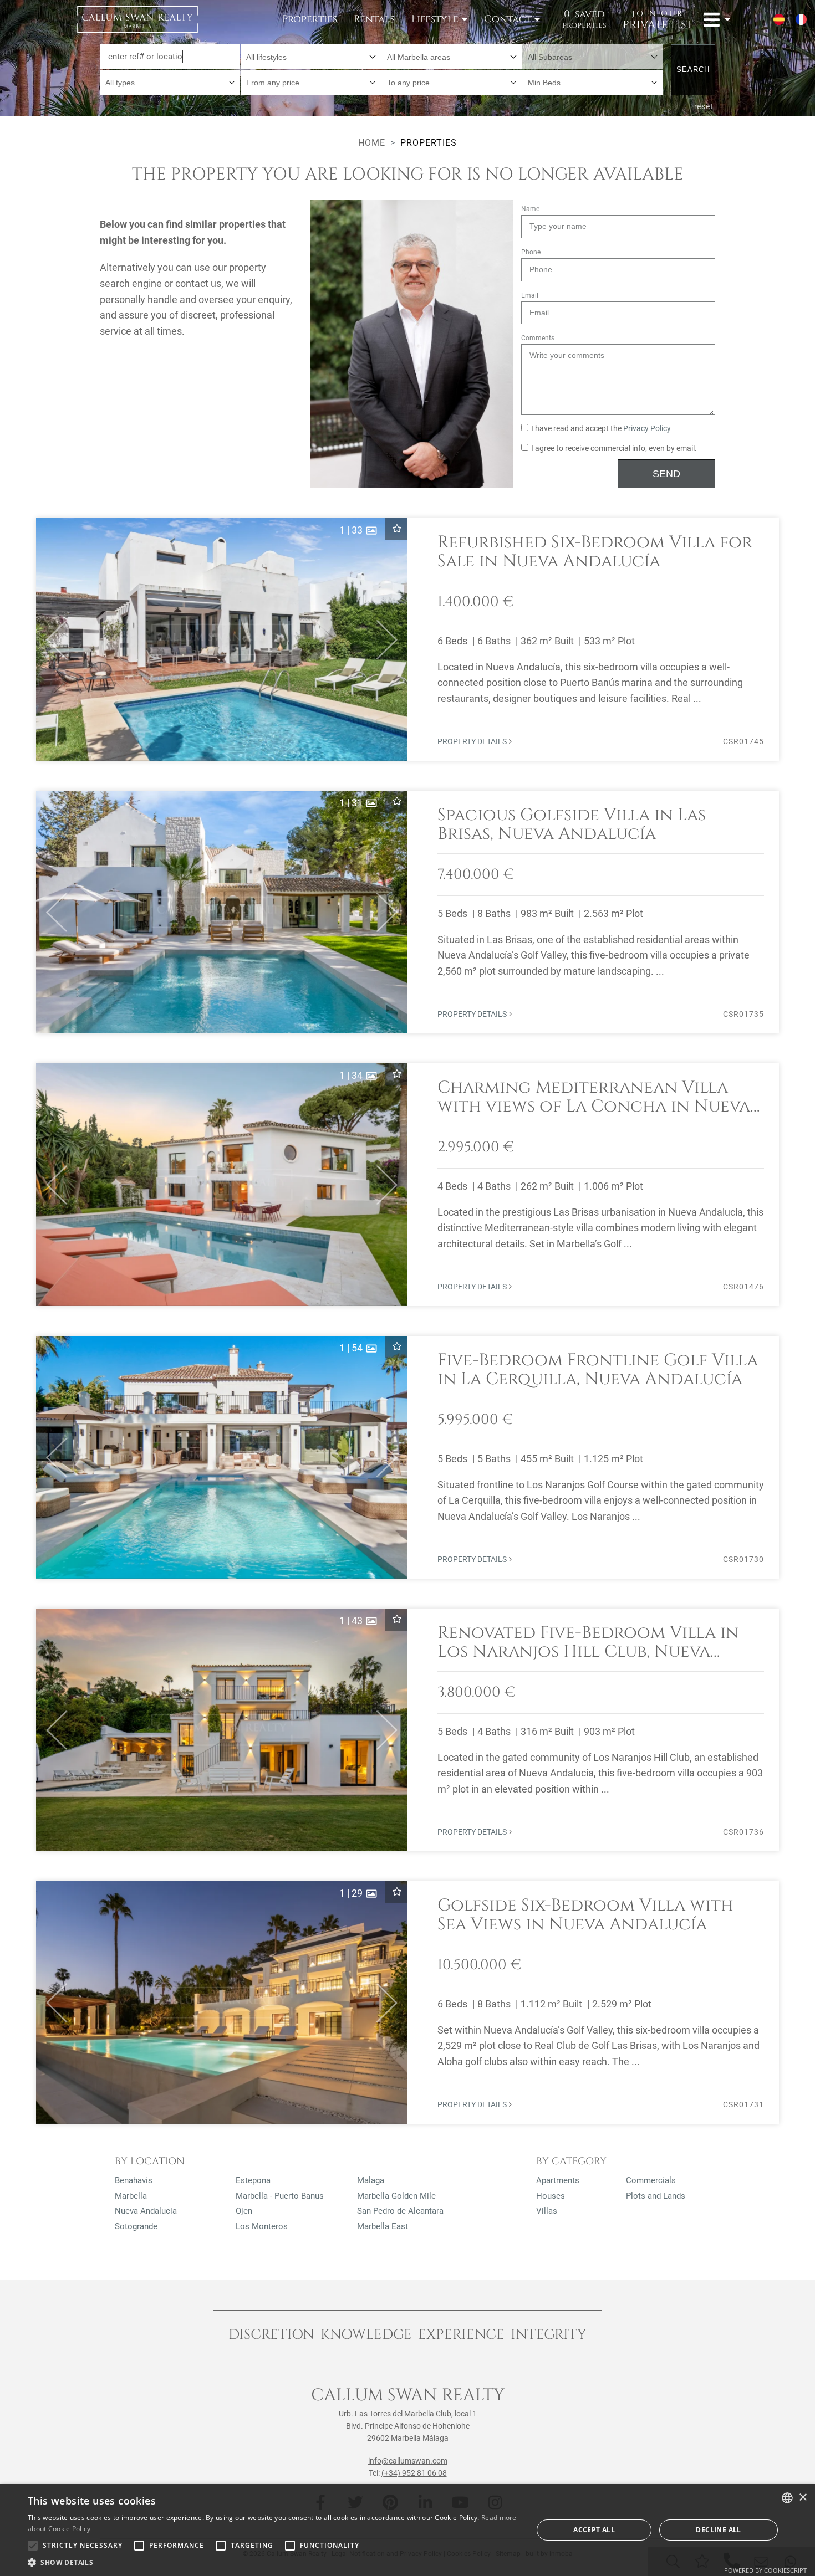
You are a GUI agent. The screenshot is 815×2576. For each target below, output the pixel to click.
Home (372, 143)
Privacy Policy (647, 429)
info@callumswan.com (408, 2461)
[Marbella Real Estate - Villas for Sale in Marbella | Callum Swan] (137, 19)
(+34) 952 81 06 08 (414, 2473)
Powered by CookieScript (765, 2570)
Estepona (253, 2180)
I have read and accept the (601, 429)
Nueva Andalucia (146, 2211)
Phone (531, 252)
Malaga (371, 2180)
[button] (52, 639)
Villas (547, 2211)
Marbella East (383, 2226)
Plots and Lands (656, 2196)
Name (530, 209)
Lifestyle (435, 19)
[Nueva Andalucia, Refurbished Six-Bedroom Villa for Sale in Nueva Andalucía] (407, 639)
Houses (551, 2196)
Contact (508, 19)
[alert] (407, 2530)
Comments (538, 338)
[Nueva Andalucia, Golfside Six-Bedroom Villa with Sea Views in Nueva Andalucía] (407, 2003)
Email (530, 295)
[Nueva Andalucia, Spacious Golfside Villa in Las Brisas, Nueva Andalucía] (407, 912)
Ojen (244, 2211)
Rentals (374, 19)
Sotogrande (136, 2226)
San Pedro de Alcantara (400, 2211)
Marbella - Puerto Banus (280, 2196)
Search (693, 70)
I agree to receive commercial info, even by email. (614, 449)
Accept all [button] (594, 2530)
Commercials (651, 2180)
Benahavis (134, 2180)
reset (704, 106)
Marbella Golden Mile (396, 2196)
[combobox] (311, 57)
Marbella (131, 2196)
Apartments (558, 2180)
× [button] (803, 2498)
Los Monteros (262, 2226)
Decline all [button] (718, 2530)
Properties (310, 19)
